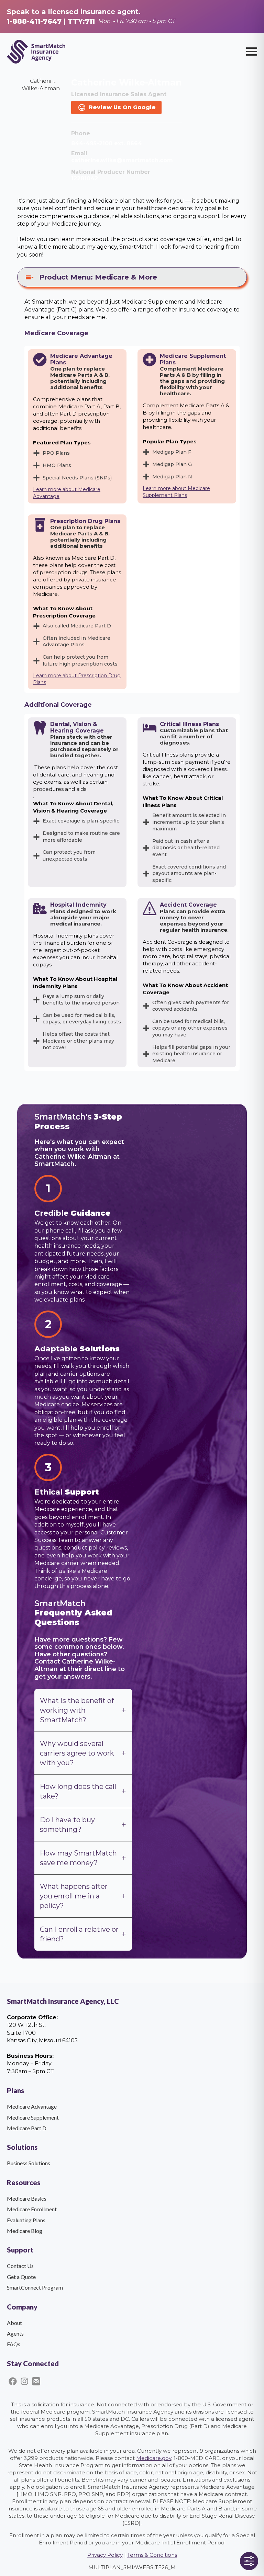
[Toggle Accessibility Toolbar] (249, 2561)
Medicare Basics (27, 2198)
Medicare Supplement (33, 2117)
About (14, 2323)
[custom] (13, 2381)
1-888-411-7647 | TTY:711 (51, 21)
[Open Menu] (252, 52)
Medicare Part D (27, 2128)
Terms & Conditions (152, 2555)
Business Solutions (29, 2163)
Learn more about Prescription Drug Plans (77, 679)
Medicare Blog (25, 2231)
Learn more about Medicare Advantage (67, 493)
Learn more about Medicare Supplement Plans (176, 492)
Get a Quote (21, 2277)
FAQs (14, 2344)
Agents (15, 2333)
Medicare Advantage (32, 2106)
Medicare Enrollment (32, 2209)
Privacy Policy (105, 2555)
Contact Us (20, 2266)
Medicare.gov (154, 2458)
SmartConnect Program (35, 2287)
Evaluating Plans (26, 2220)
